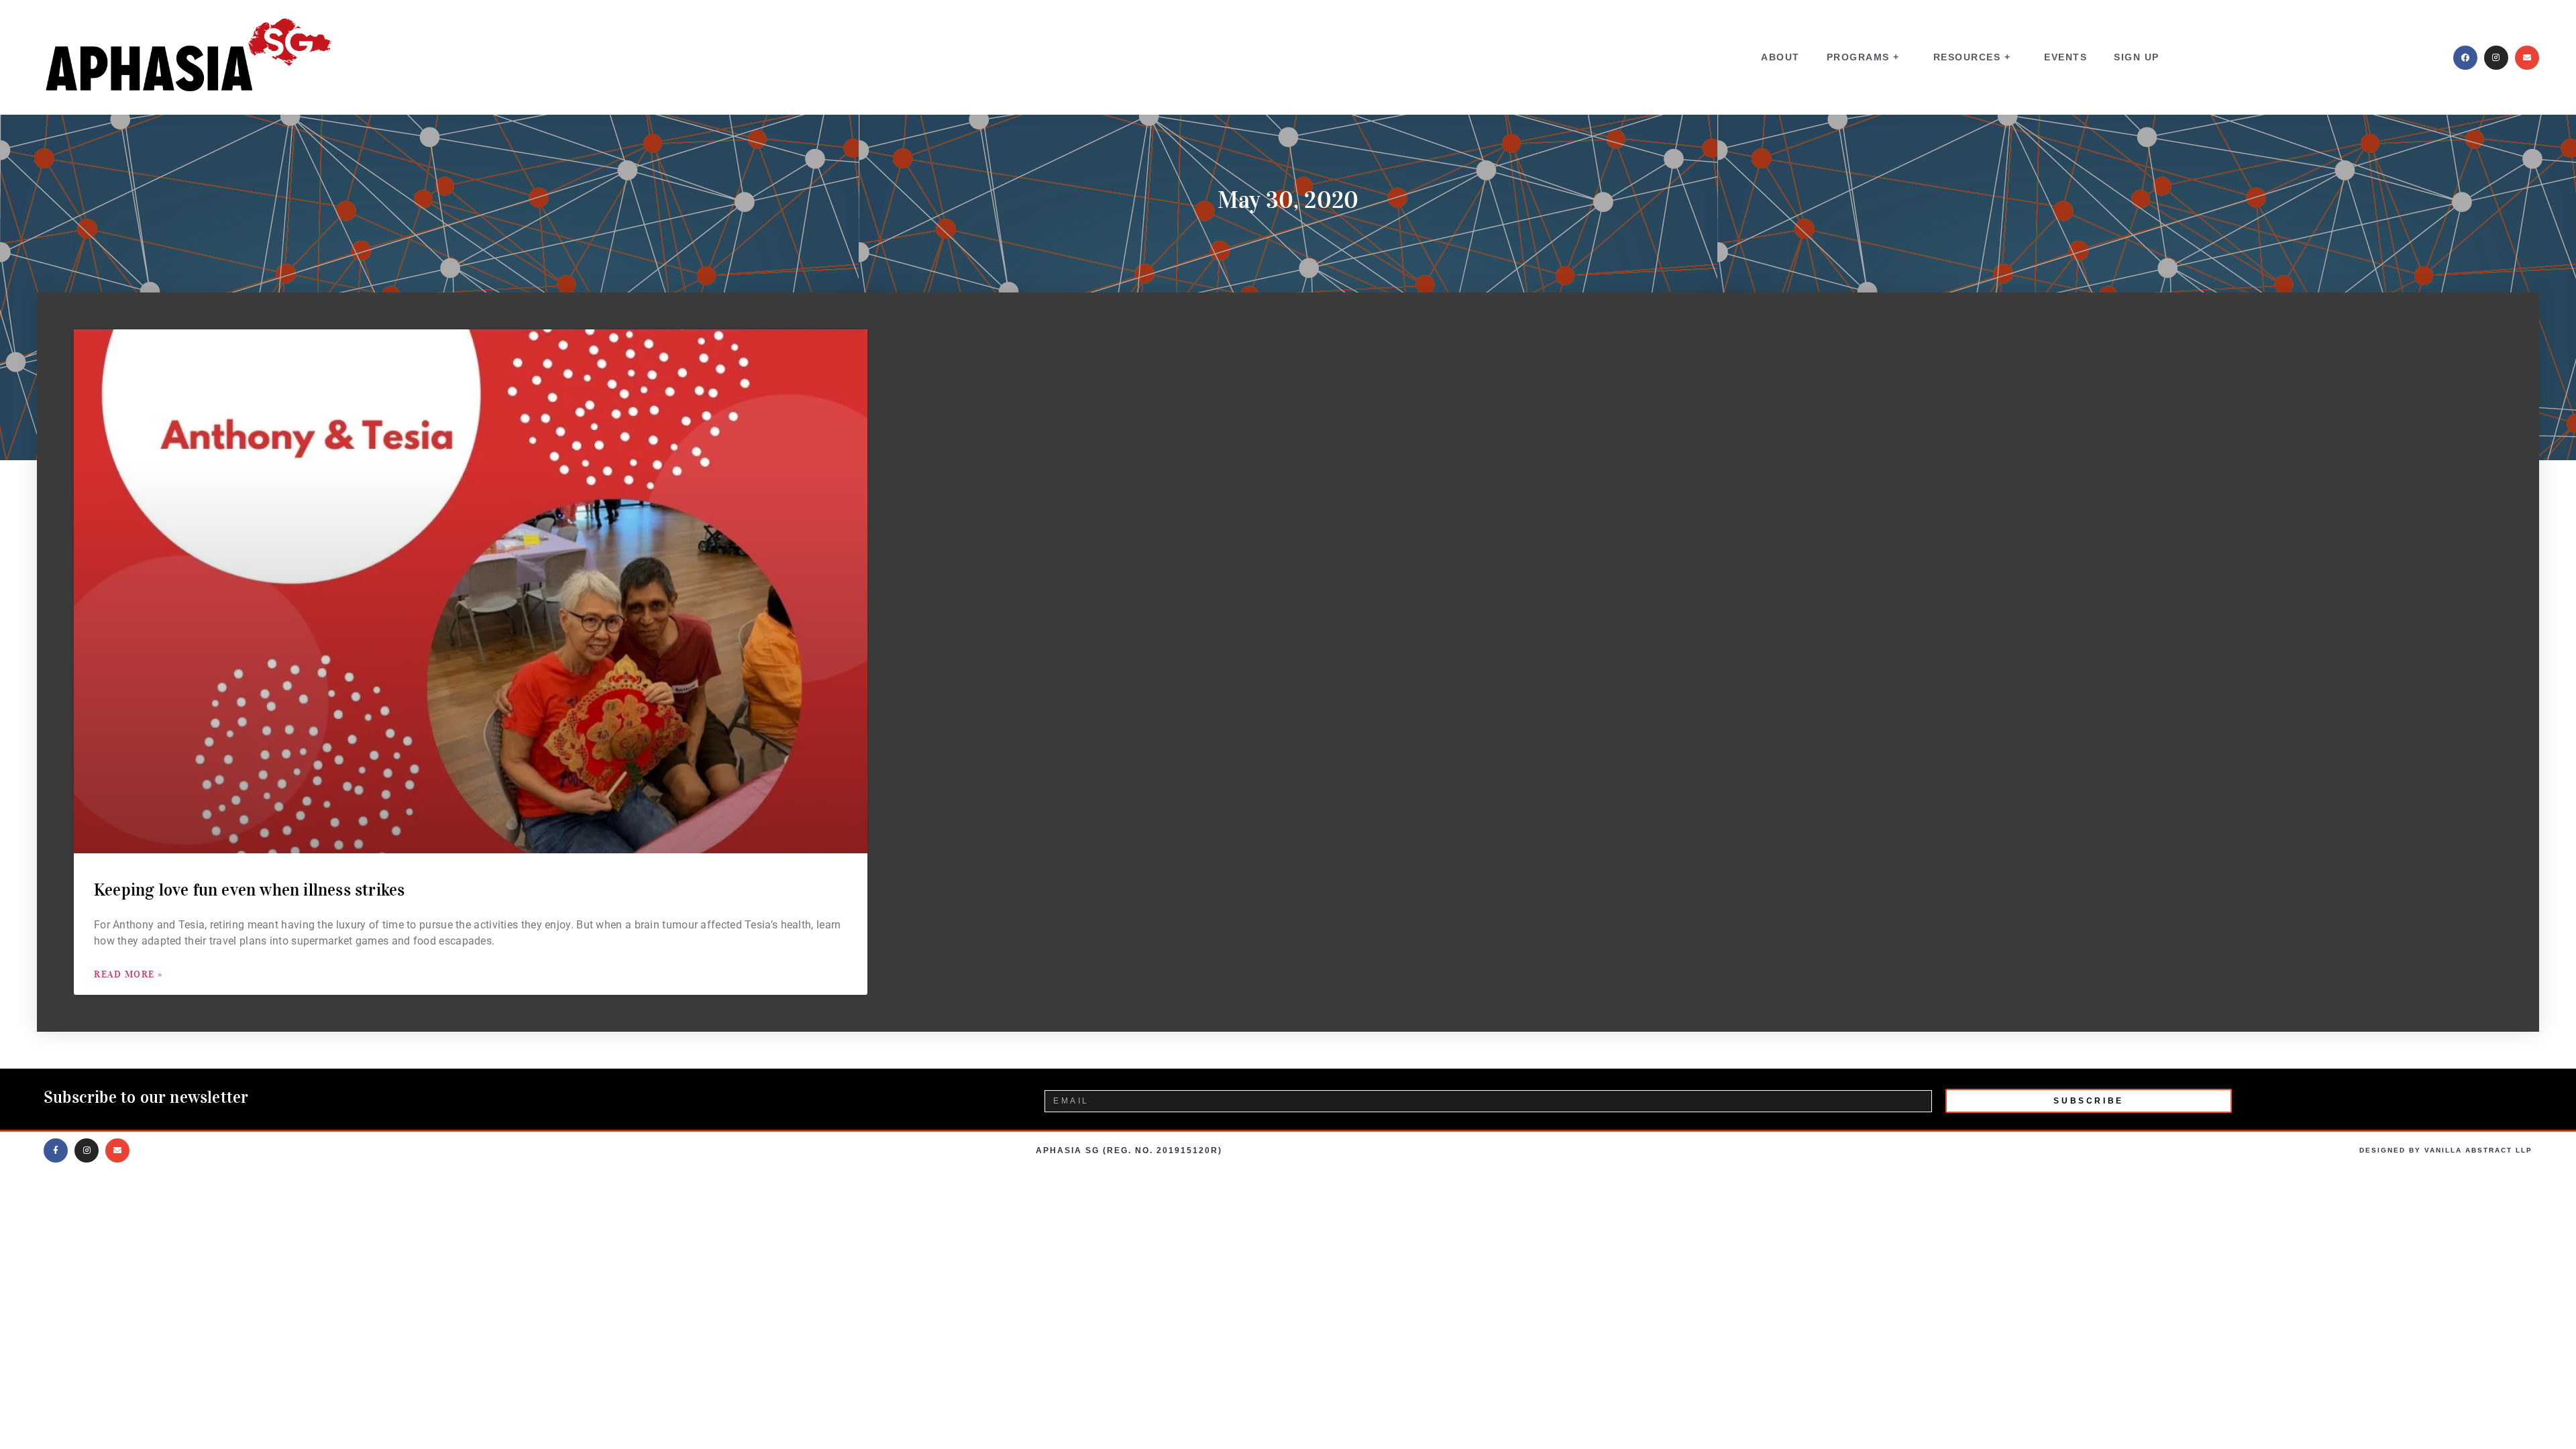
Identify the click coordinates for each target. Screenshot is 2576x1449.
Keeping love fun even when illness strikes (252, 890)
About (1780, 57)
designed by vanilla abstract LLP (2446, 1150)
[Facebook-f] (56, 1150)
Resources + (1972, 57)
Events (2065, 57)
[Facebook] (2465, 58)
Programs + (1863, 57)
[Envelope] (2527, 58)
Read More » (128, 974)
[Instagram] (2496, 58)
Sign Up (2137, 57)
